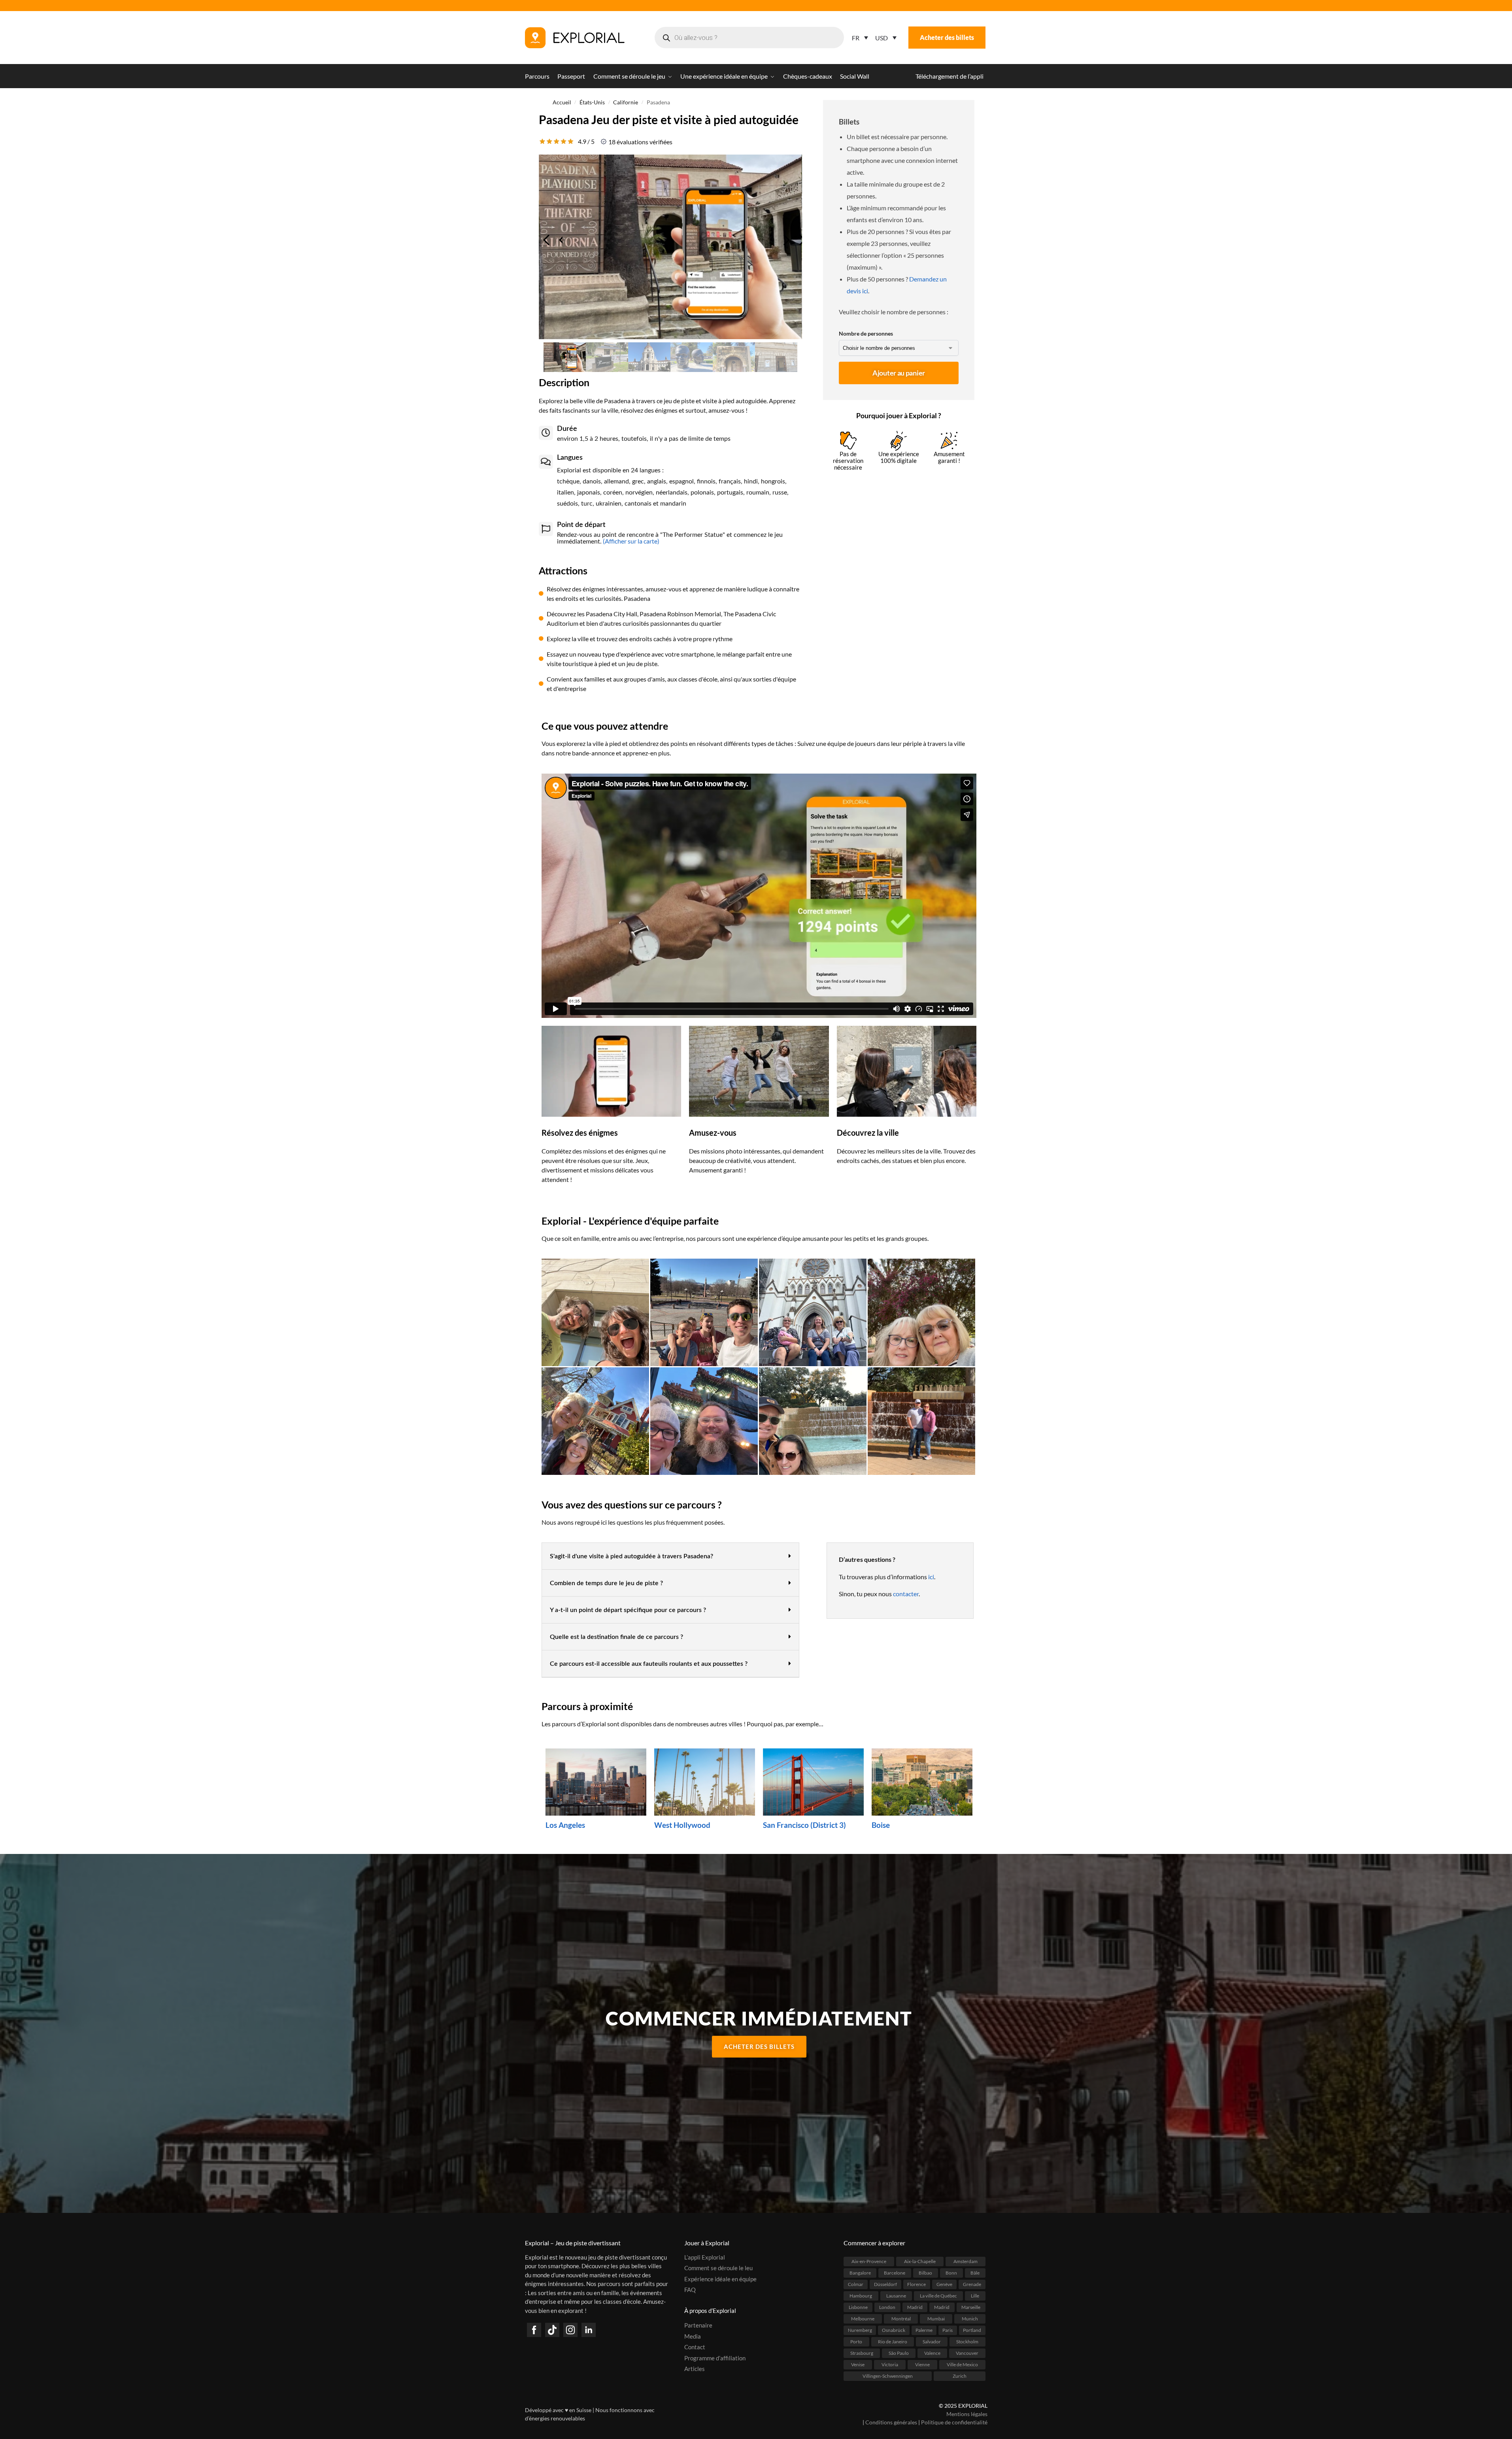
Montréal (901, 2318)
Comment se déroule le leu (718, 2268)
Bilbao (925, 2272)
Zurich (960, 2376)
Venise (858, 2364)
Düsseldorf (885, 2284)
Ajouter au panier (899, 373)
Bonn (951, 2272)
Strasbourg (862, 2353)
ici (931, 1577)
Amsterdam (966, 2261)
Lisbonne (858, 2307)
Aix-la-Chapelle (920, 2261)
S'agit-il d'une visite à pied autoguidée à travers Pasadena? (631, 1556)
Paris (948, 2330)
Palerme (924, 2330)
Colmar (856, 2284)
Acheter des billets (947, 37)
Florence (916, 2284)
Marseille (971, 2307)
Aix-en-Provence (869, 2261)
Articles (695, 2369)
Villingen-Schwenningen (888, 2376)
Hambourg (861, 2295)
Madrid (915, 2307)
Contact (695, 2347)
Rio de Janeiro (893, 2341)
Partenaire (698, 2325)
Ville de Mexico (962, 2364)
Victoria (890, 2364)
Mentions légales (967, 2414)
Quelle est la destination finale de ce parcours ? (616, 1637)
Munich (970, 2318)
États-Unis (592, 102)
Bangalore (860, 2272)
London (887, 2307)
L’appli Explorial (705, 2257)
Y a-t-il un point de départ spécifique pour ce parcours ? (628, 1610)
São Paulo (899, 2353)
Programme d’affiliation (715, 2358)
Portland (972, 2330)
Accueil (562, 102)
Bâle (975, 2272)
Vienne (922, 2364)
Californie (626, 102)
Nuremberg (860, 2330)
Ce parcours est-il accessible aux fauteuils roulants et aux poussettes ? (649, 1664)
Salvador (932, 2341)
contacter (906, 1594)
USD (882, 38)
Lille (975, 2295)
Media (693, 2336)
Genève (944, 2284)
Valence (932, 2353)
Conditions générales (891, 2422)
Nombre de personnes (866, 333)
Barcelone (895, 2272)
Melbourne (863, 2318)
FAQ (690, 2290)
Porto (856, 2341)
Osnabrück (894, 2330)
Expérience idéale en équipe (720, 2279)
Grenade (972, 2284)
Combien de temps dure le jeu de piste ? (606, 1583)
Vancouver (967, 2353)
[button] (670, 1556)
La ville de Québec (938, 2295)
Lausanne (896, 2295)
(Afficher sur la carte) (630, 541)
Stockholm (967, 2341)
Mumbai (936, 2318)
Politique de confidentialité (954, 2422)
